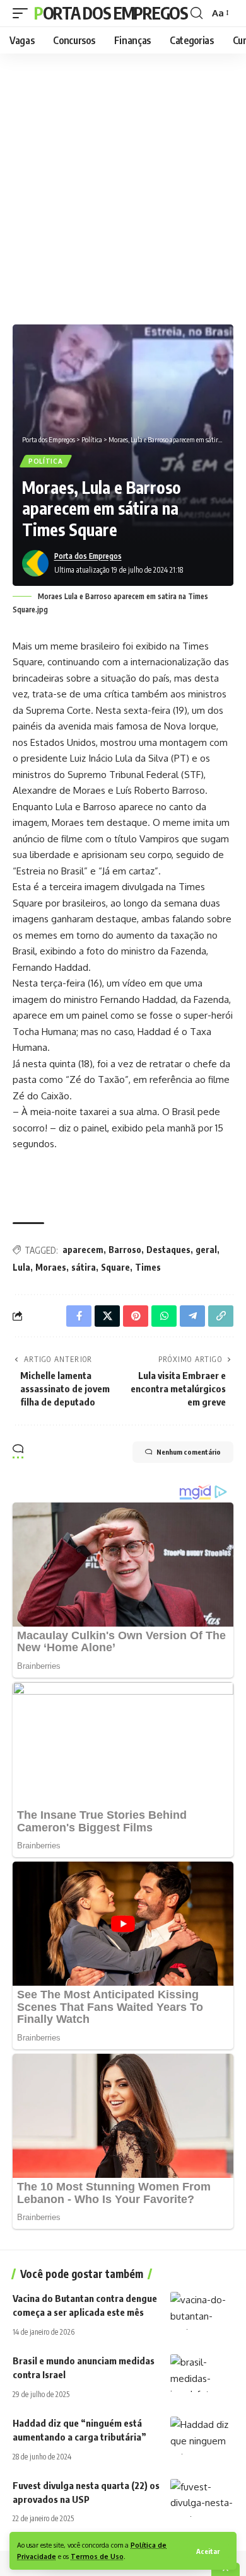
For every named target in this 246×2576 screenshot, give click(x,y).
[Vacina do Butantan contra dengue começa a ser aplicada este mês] (202, 2311)
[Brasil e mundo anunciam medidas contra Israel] (202, 2373)
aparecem (83, 1250)
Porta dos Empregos (111, 13)
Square (115, 1267)
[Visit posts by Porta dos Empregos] (35, 563)
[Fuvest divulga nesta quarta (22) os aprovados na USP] (202, 2498)
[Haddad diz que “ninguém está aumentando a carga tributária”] (202, 2436)
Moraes (51, 1267)
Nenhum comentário (189, 1452)
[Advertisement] (123, 186)
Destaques (168, 1250)
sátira (84, 1267)
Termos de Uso (97, 2556)
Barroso (125, 1250)
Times (148, 1267)
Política (46, 461)
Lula (21, 1267)
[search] (196, 13)
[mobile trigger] (23, 13)
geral (206, 1250)
